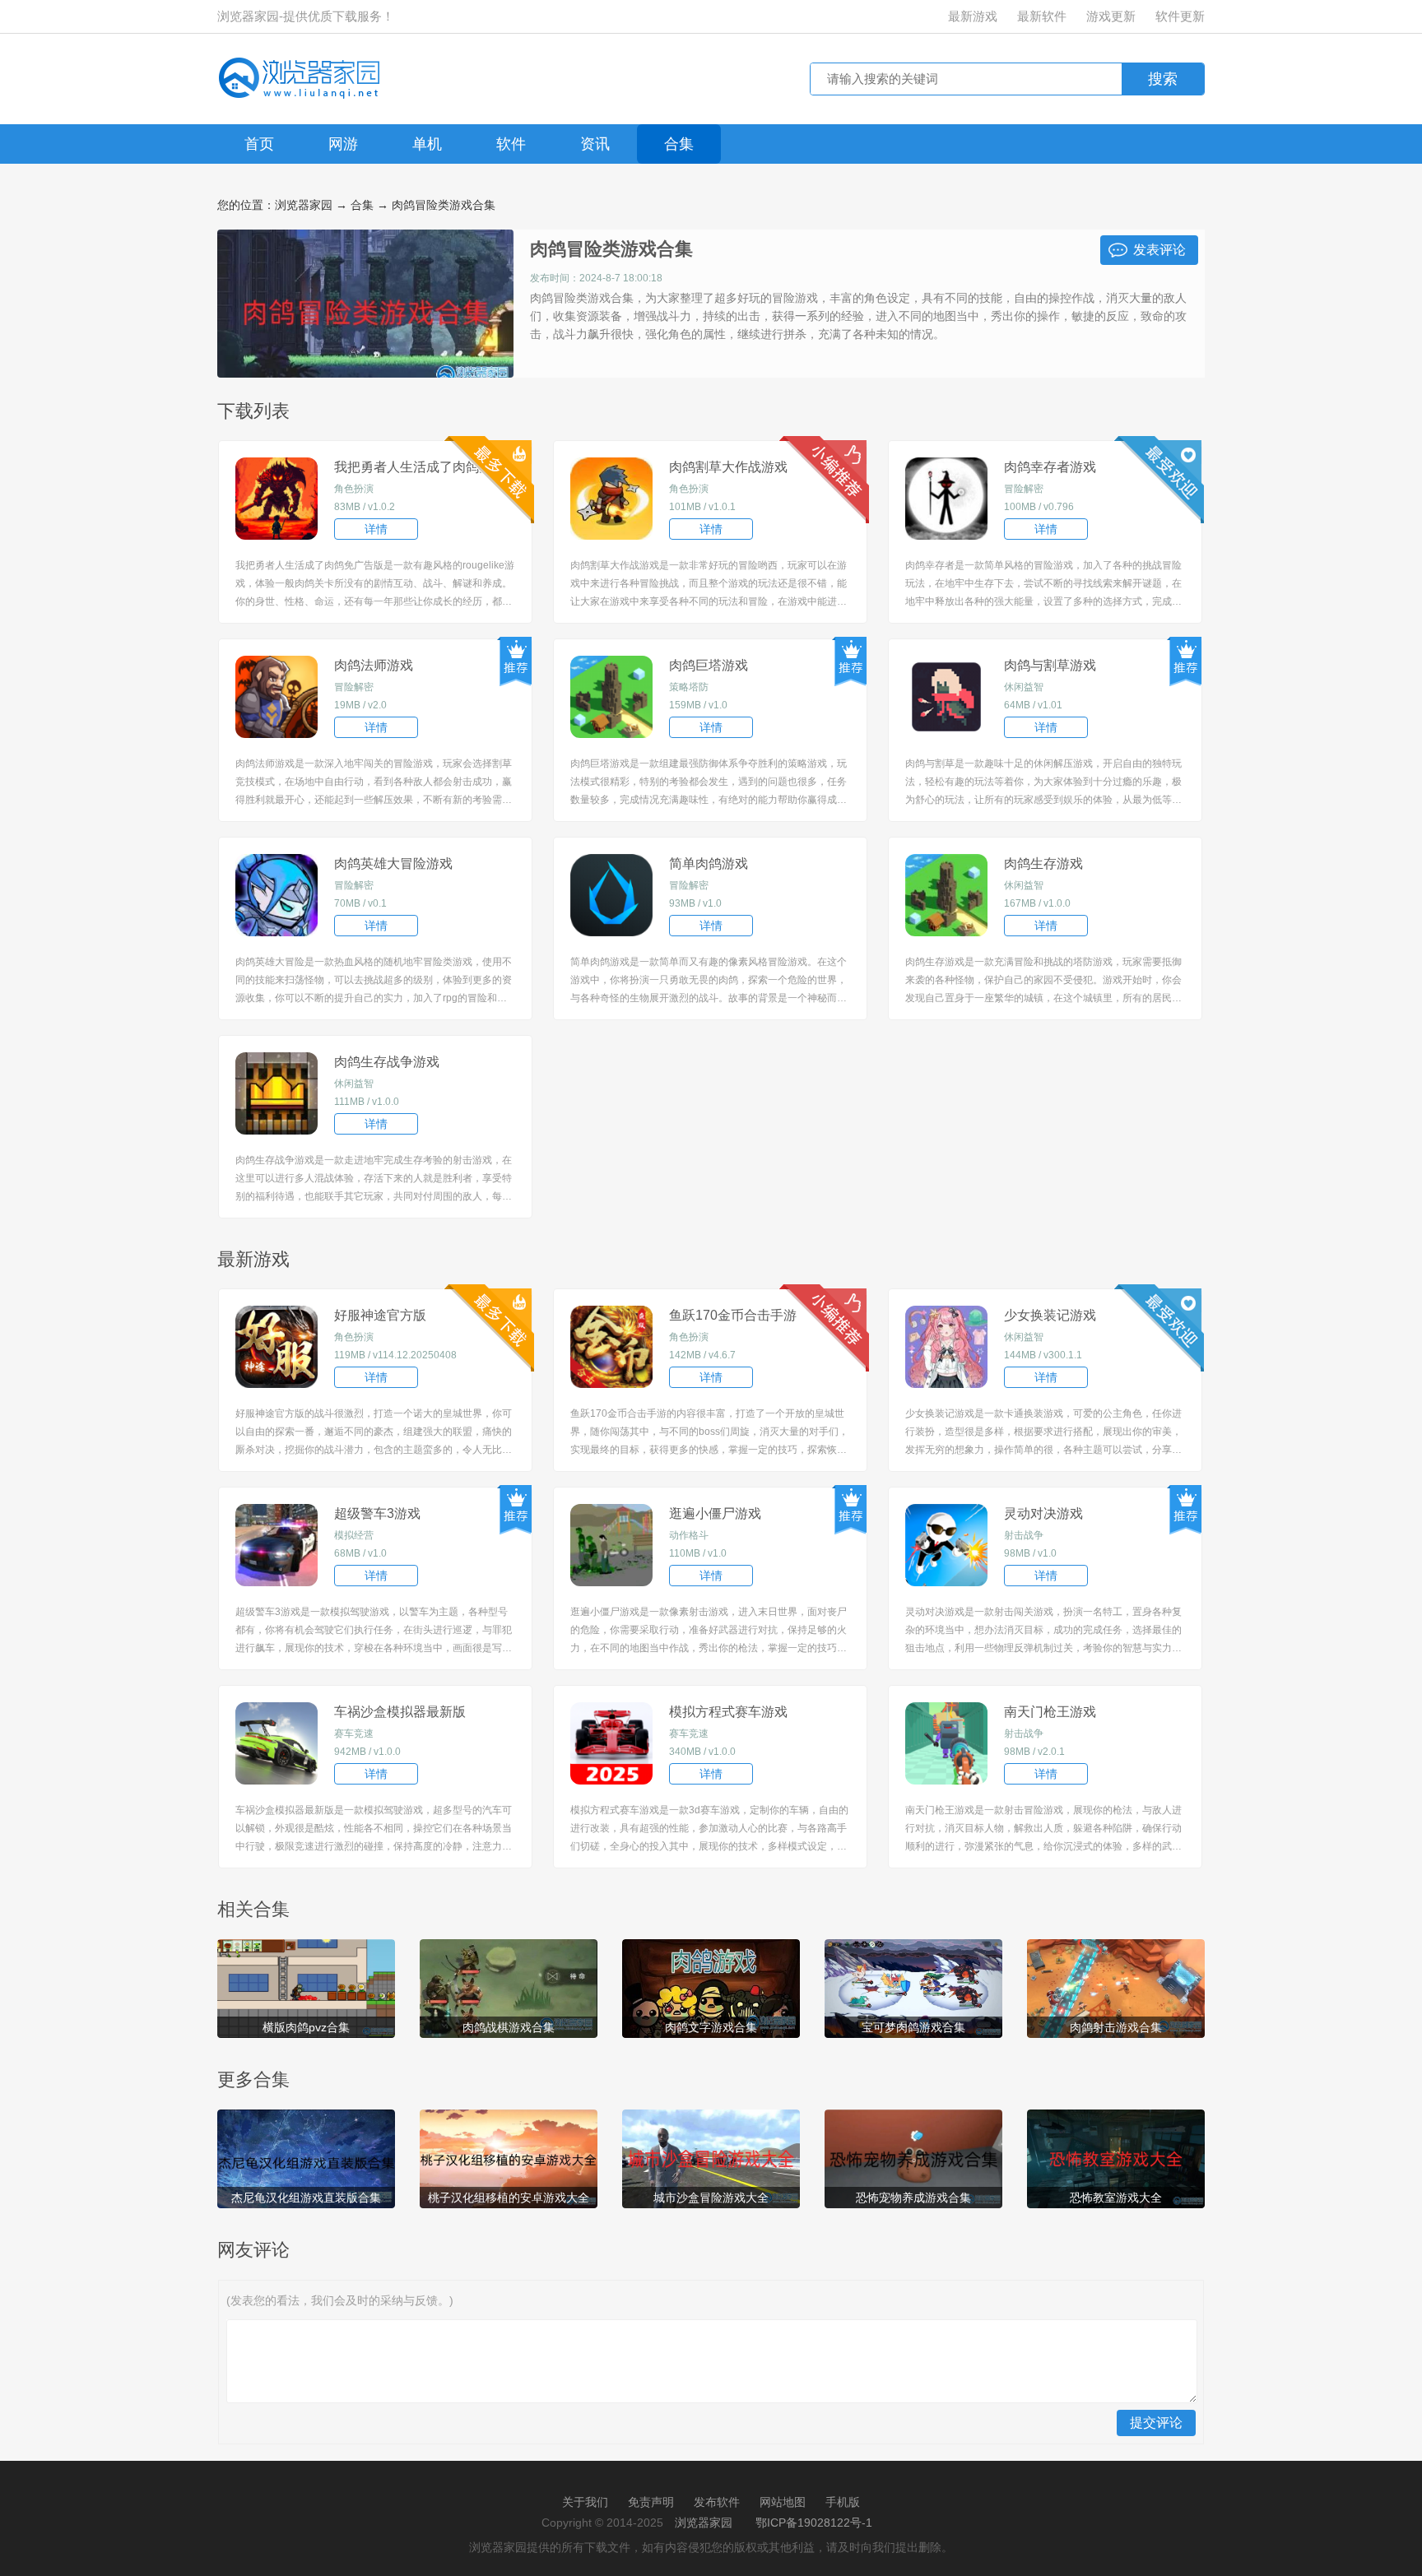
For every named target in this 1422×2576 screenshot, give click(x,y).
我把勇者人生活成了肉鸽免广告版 (426, 469)
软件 (511, 144)
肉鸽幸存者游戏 (1050, 467)
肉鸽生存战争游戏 (387, 1062)
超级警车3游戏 (377, 1513)
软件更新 (1180, 16)
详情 (376, 529)
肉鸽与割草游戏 (1050, 665)
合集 (679, 144)
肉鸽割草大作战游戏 (728, 467)
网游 (343, 144)
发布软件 (717, 2502)
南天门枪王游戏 (1050, 1712)
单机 (427, 144)
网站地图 (783, 2502)
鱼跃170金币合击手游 (733, 1315)
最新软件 (1042, 16)
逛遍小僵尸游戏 (715, 1513)
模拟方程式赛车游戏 (728, 1712)
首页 (259, 144)
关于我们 (585, 2502)
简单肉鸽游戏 (709, 863)
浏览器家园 (304, 205)
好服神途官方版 (380, 1315)
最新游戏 (973, 16)
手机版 (843, 2502)
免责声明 (651, 2502)
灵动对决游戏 (1043, 1513)
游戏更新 (1111, 16)
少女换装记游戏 (1050, 1315)
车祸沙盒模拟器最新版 (400, 1712)
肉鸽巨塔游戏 (709, 665)
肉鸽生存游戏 (1043, 863)
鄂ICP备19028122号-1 (814, 2523)
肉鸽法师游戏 (374, 665)
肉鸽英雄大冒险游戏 (393, 863)
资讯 (595, 144)
